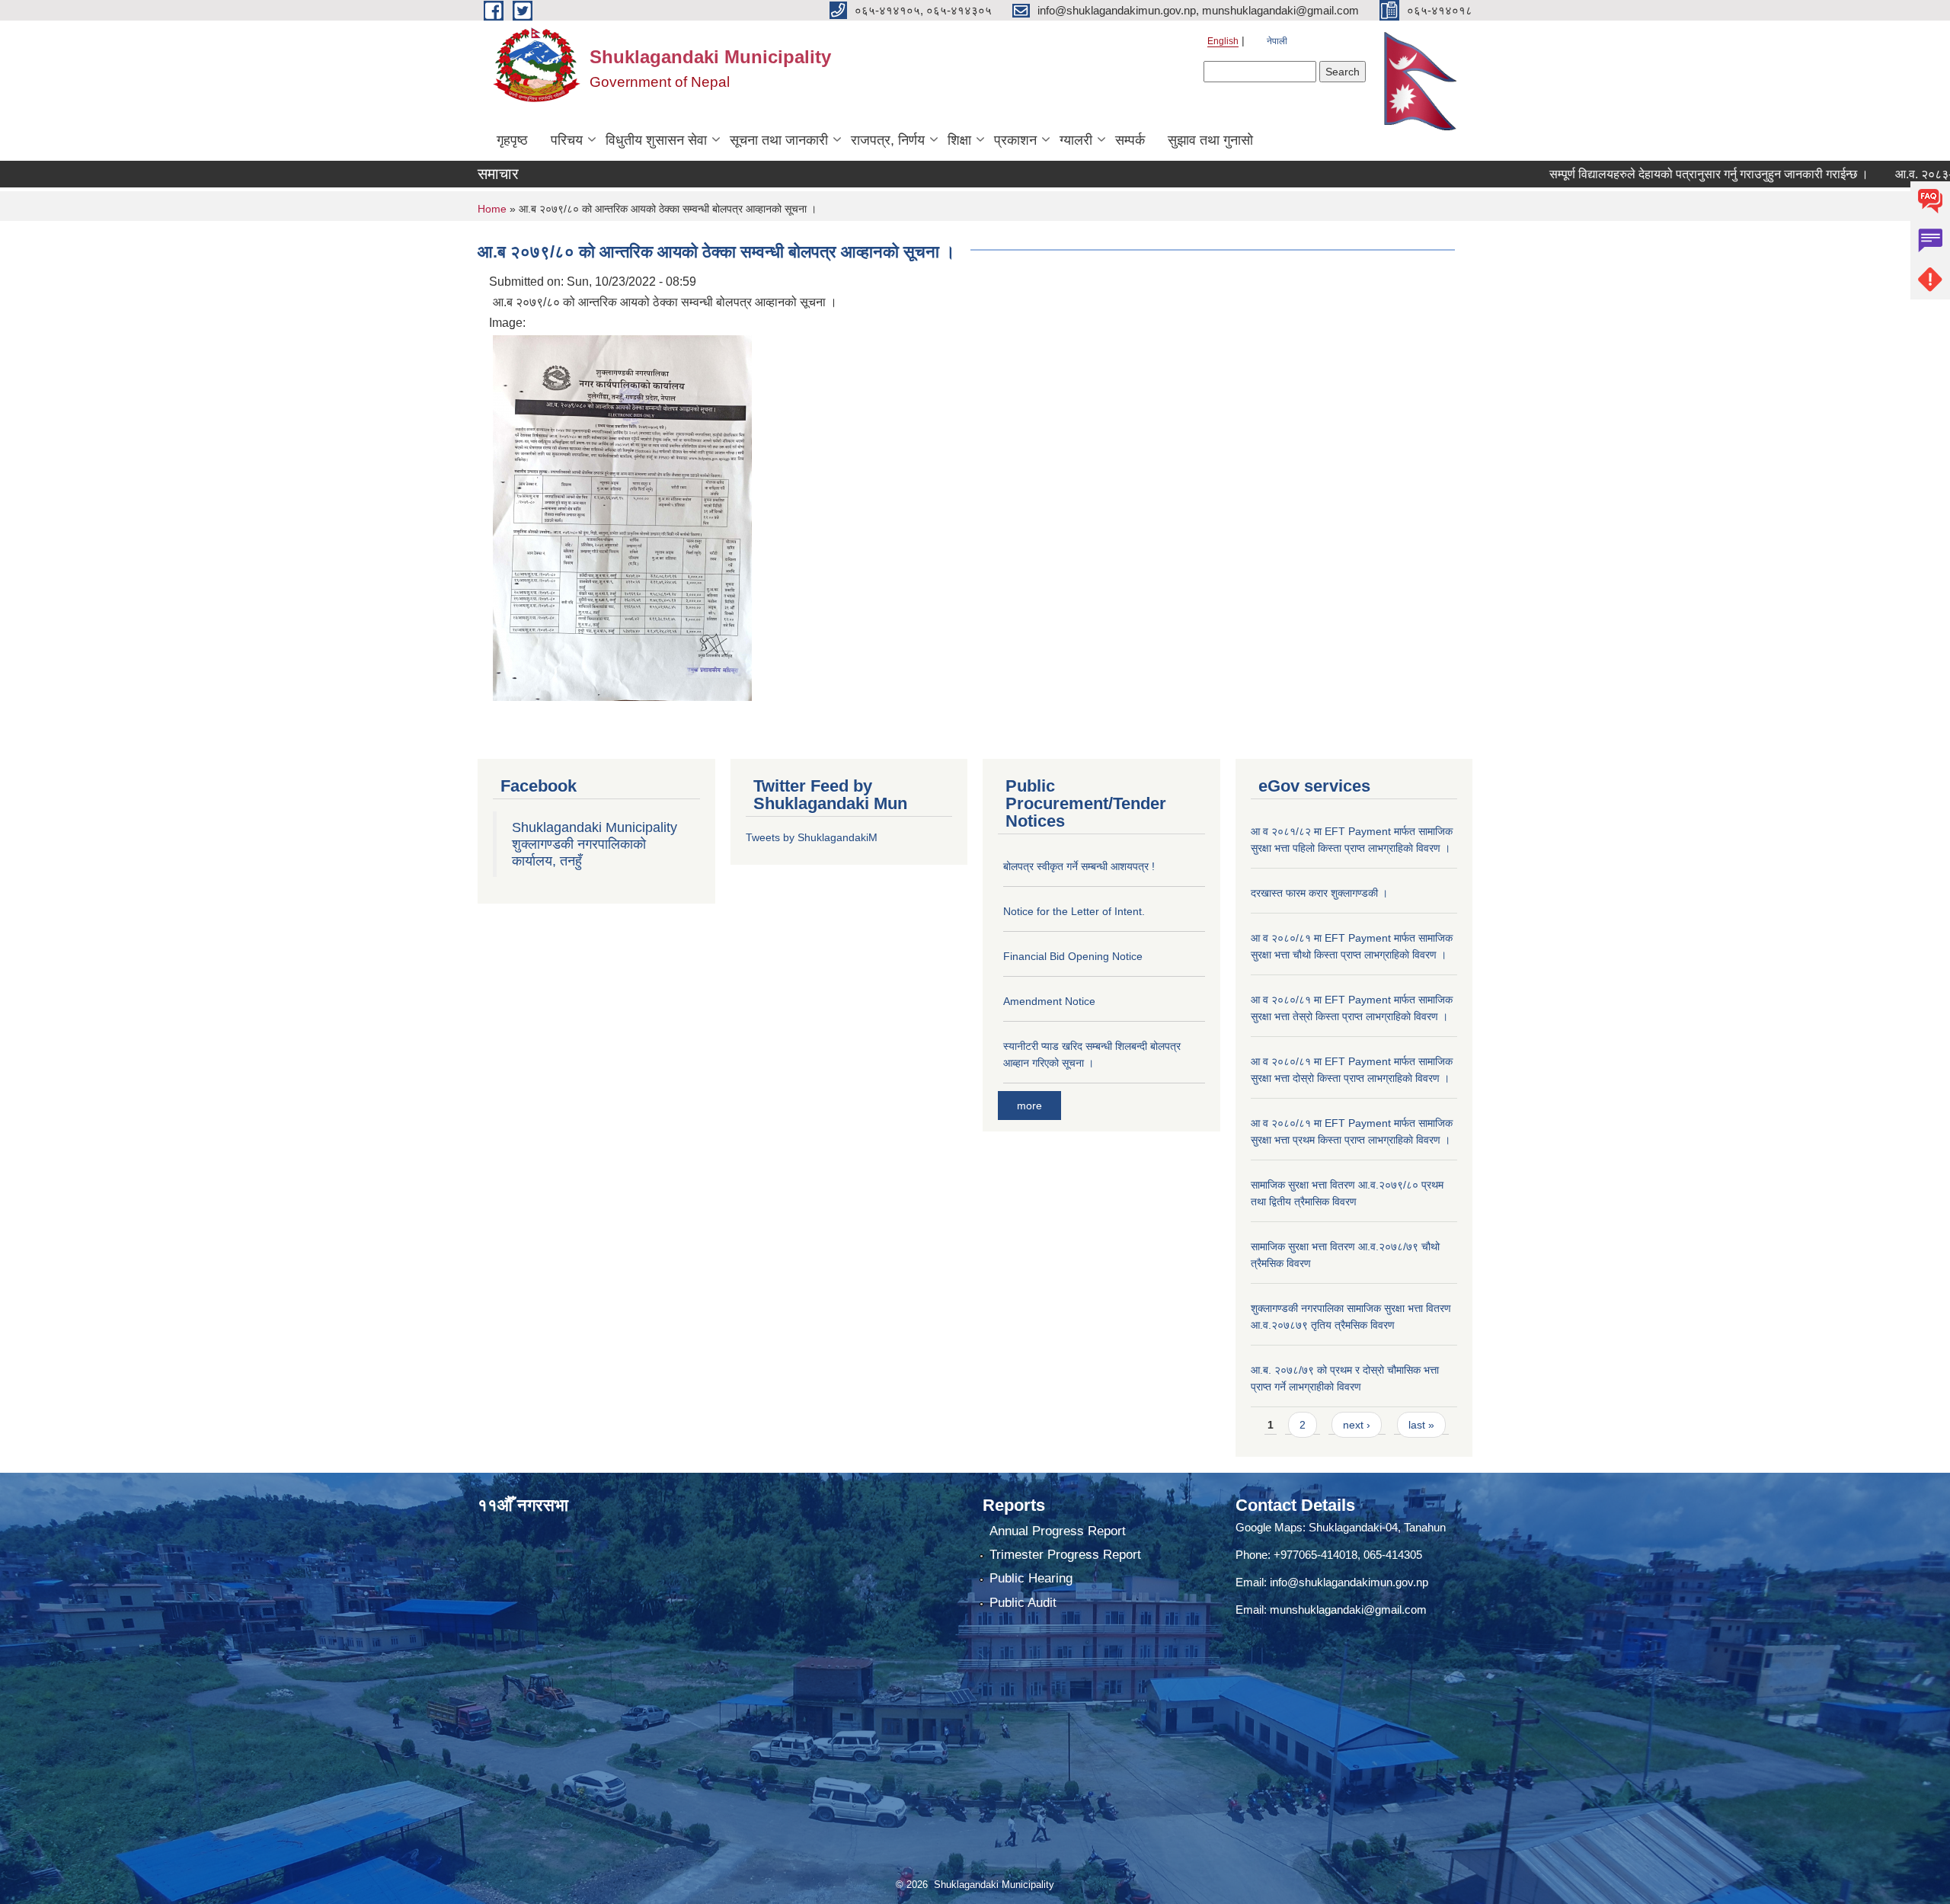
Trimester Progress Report (1065, 1555)
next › (1357, 1425)
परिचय (567, 140)
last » (1421, 1425)
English (1223, 41)
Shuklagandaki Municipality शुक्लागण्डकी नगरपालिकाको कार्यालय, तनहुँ (595, 844)
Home (492, 209)
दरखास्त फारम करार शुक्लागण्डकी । (1319, 893)
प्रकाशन (1015, 140)
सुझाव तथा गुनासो (1210, 140)
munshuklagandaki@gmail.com (1348, 1610)
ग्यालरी (1076, 140)
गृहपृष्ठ (512, 140)
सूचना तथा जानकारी (779, 140)
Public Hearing (1031, 1578)
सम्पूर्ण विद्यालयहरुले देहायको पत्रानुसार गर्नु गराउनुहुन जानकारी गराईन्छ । (1642, 174)
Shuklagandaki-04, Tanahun (1377, 1527)
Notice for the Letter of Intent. (1074, 911)
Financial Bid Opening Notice (1073, 956)
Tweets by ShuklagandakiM (812, 837)
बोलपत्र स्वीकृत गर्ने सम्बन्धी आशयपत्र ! (1079, 866)
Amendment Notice (1049, 1001)
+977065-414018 (1315, 1555)
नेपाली (1277, 41)
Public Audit (1023, 1603)
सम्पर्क (1130, 140)
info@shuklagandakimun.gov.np (1349, 1582)
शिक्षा (959, 140)
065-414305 (1393, 1555)
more (1029, 1106)
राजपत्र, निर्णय (888, 140)
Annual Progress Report (1058, 1531)
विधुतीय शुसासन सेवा (656, 140)
